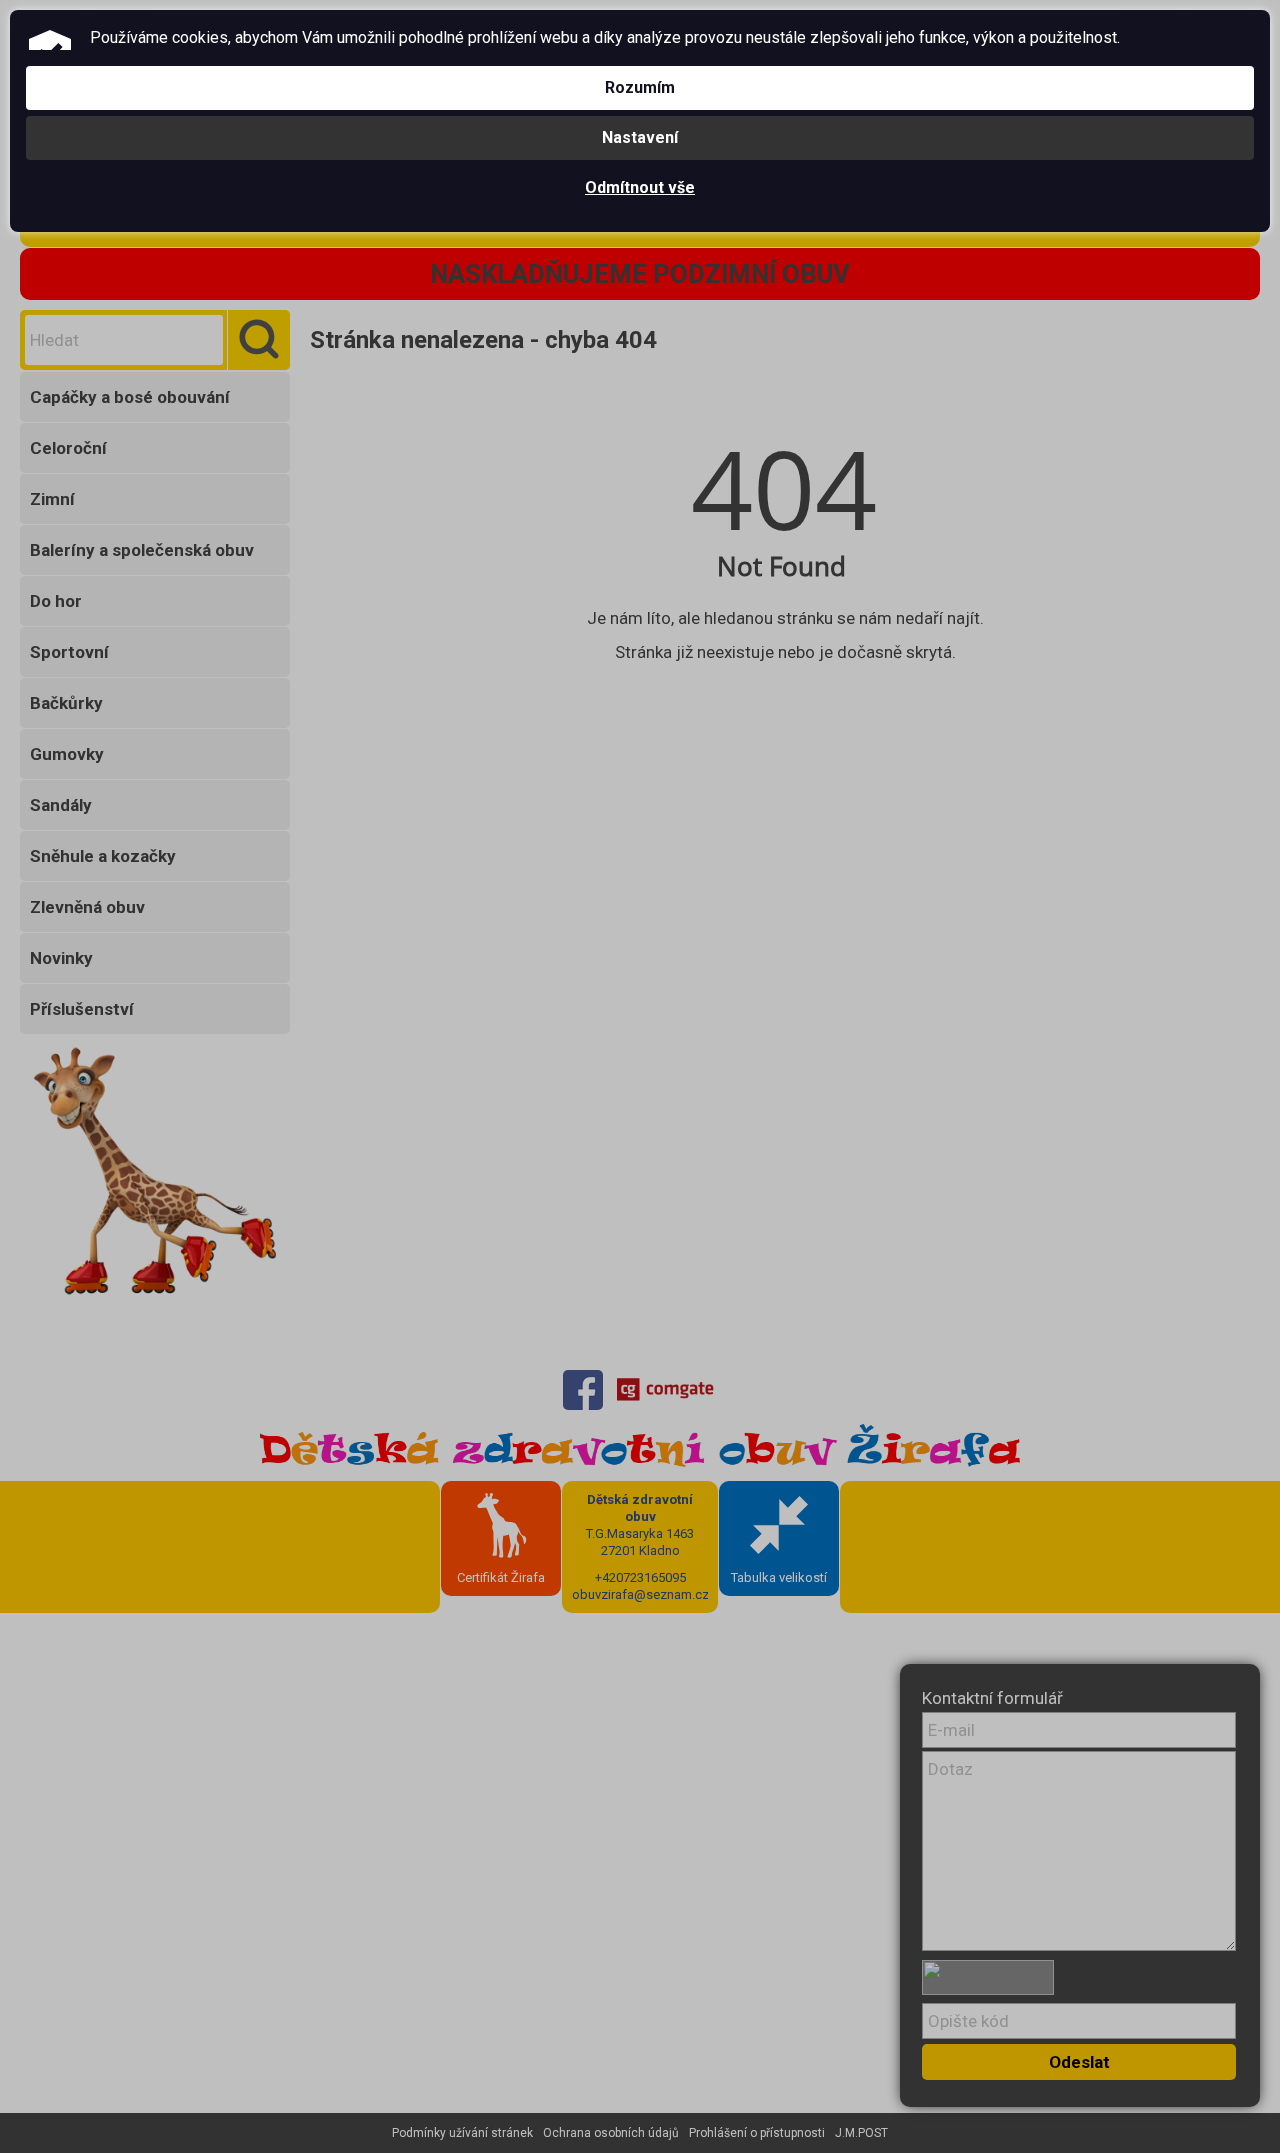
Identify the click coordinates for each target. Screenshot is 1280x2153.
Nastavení (640, 137)
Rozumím (640, 87)
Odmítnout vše (640, 187)
